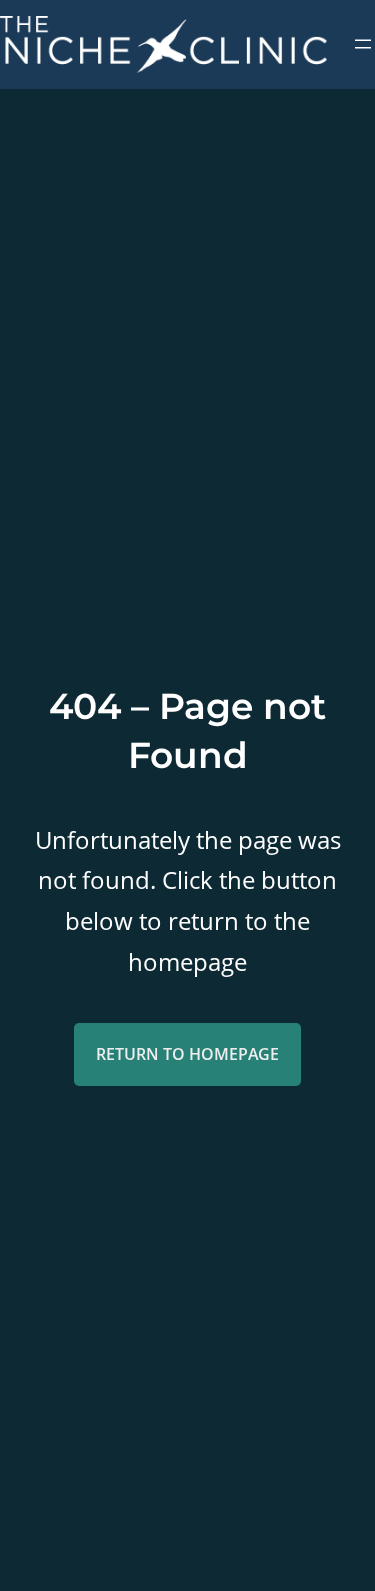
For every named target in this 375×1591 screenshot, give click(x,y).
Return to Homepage (187, 1054)
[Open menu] (363, 44)
